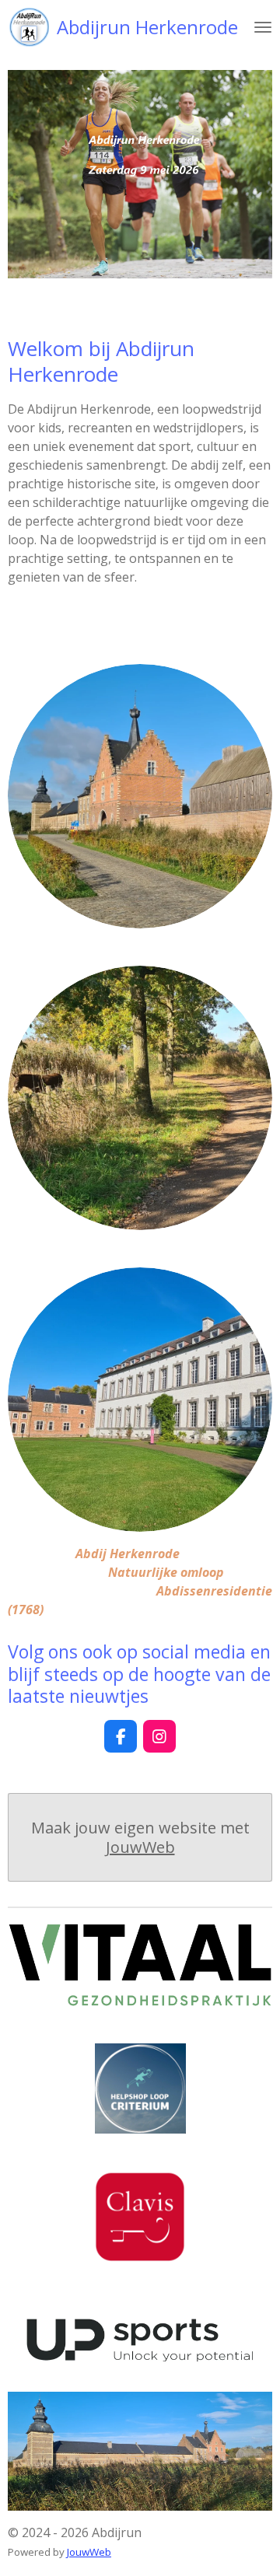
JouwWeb (140, 1847)
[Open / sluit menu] (263, 27)
